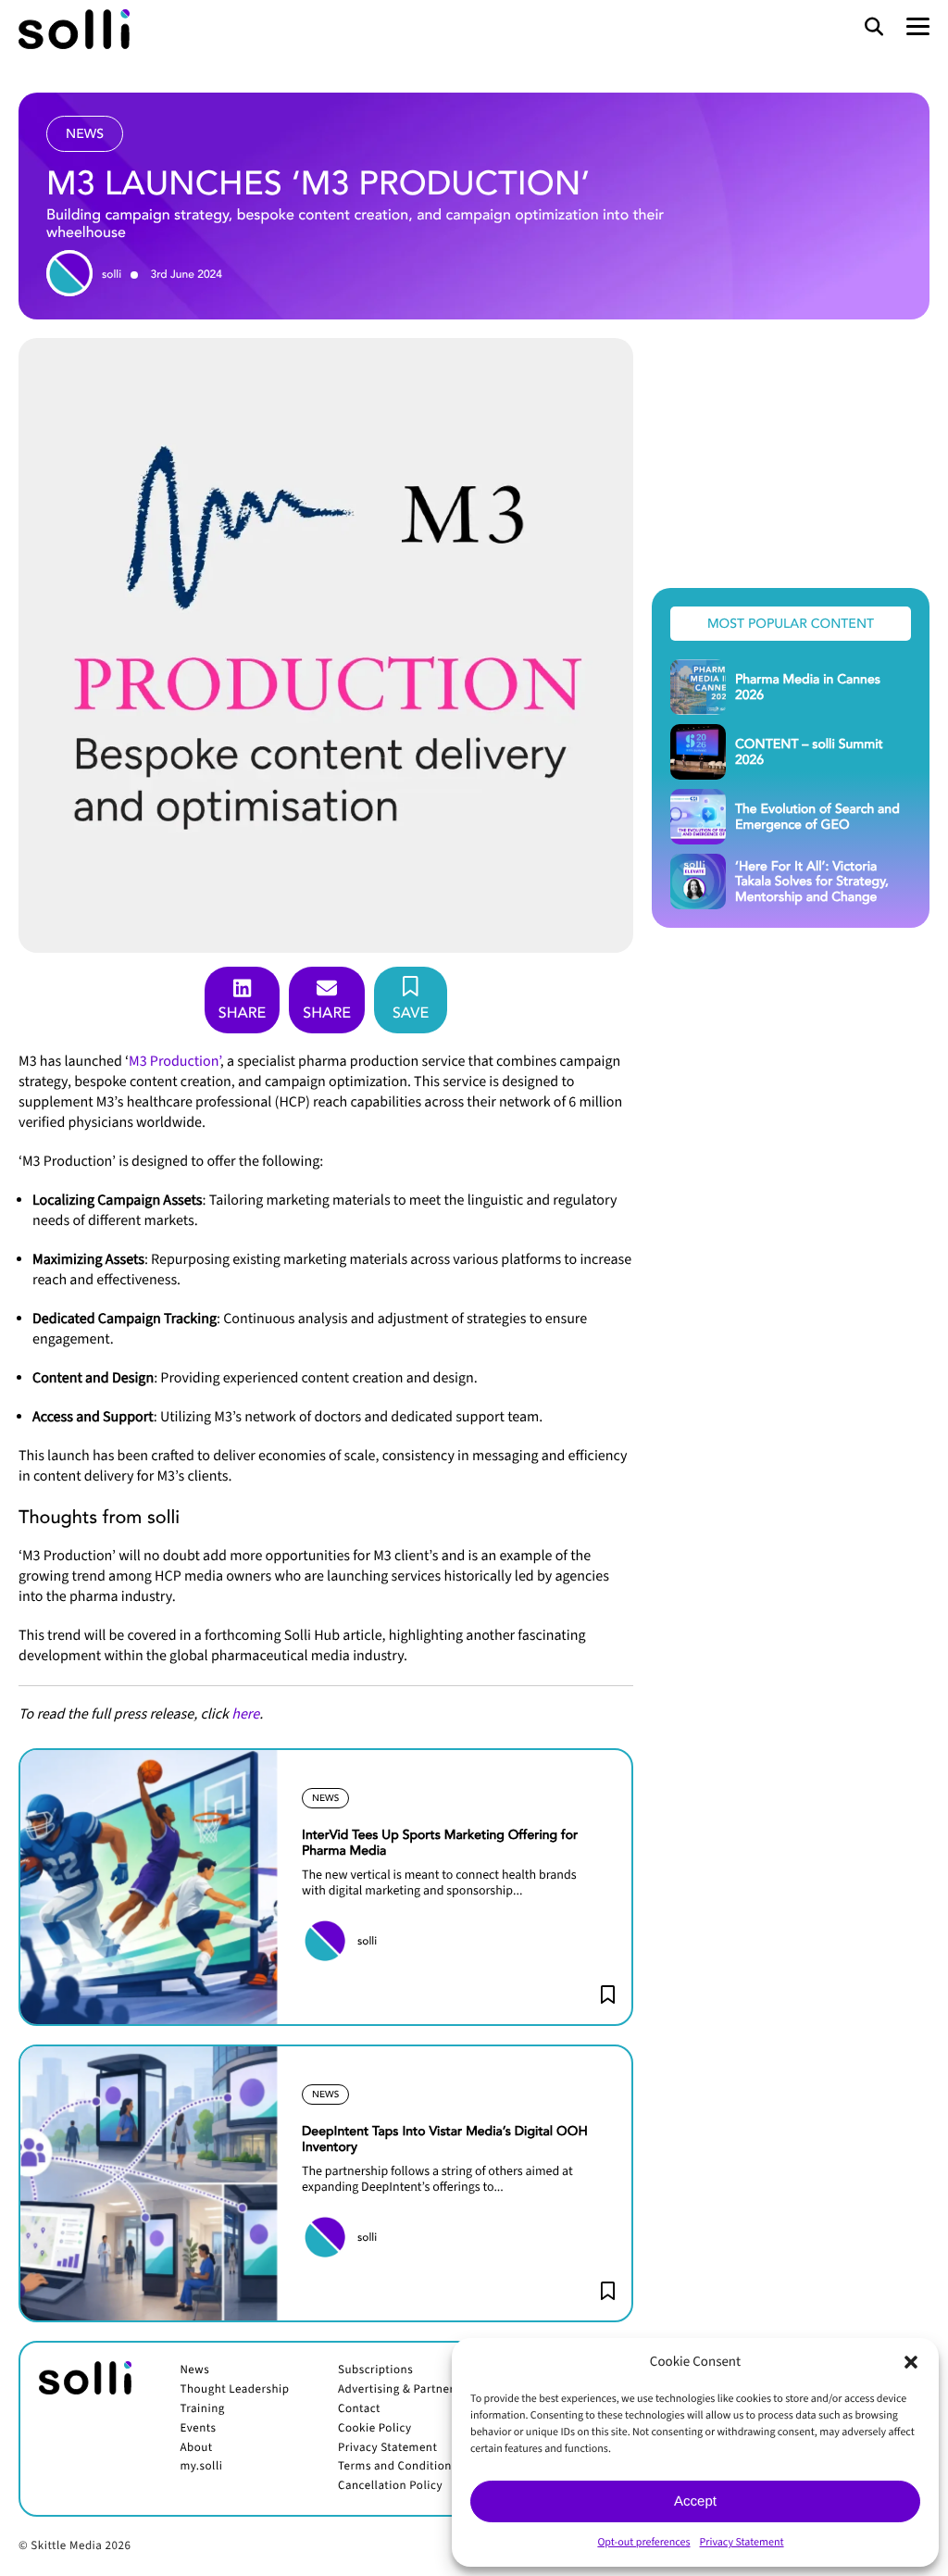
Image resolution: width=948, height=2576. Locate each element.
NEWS (325, 1798)
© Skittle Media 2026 (75, 2546)
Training (202, 2409)
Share (243, 1012)
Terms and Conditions (398, 2467)
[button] (911, 2362)
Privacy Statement (742, 2542)
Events (198, 2429)
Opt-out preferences (643, 2542)
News (194, 2370)
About (196, 2448)
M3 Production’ (175, 1062)
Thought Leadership (234, 2390)
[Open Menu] (918, 27)
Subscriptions (375, 2370)
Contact (359, 2409)
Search (874, 28)
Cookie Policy (375, 2429)
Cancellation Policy (390, 2486)
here (245, 1715)
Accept (695, 2501)
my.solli (201, 2467)
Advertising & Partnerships (410, 2390)
